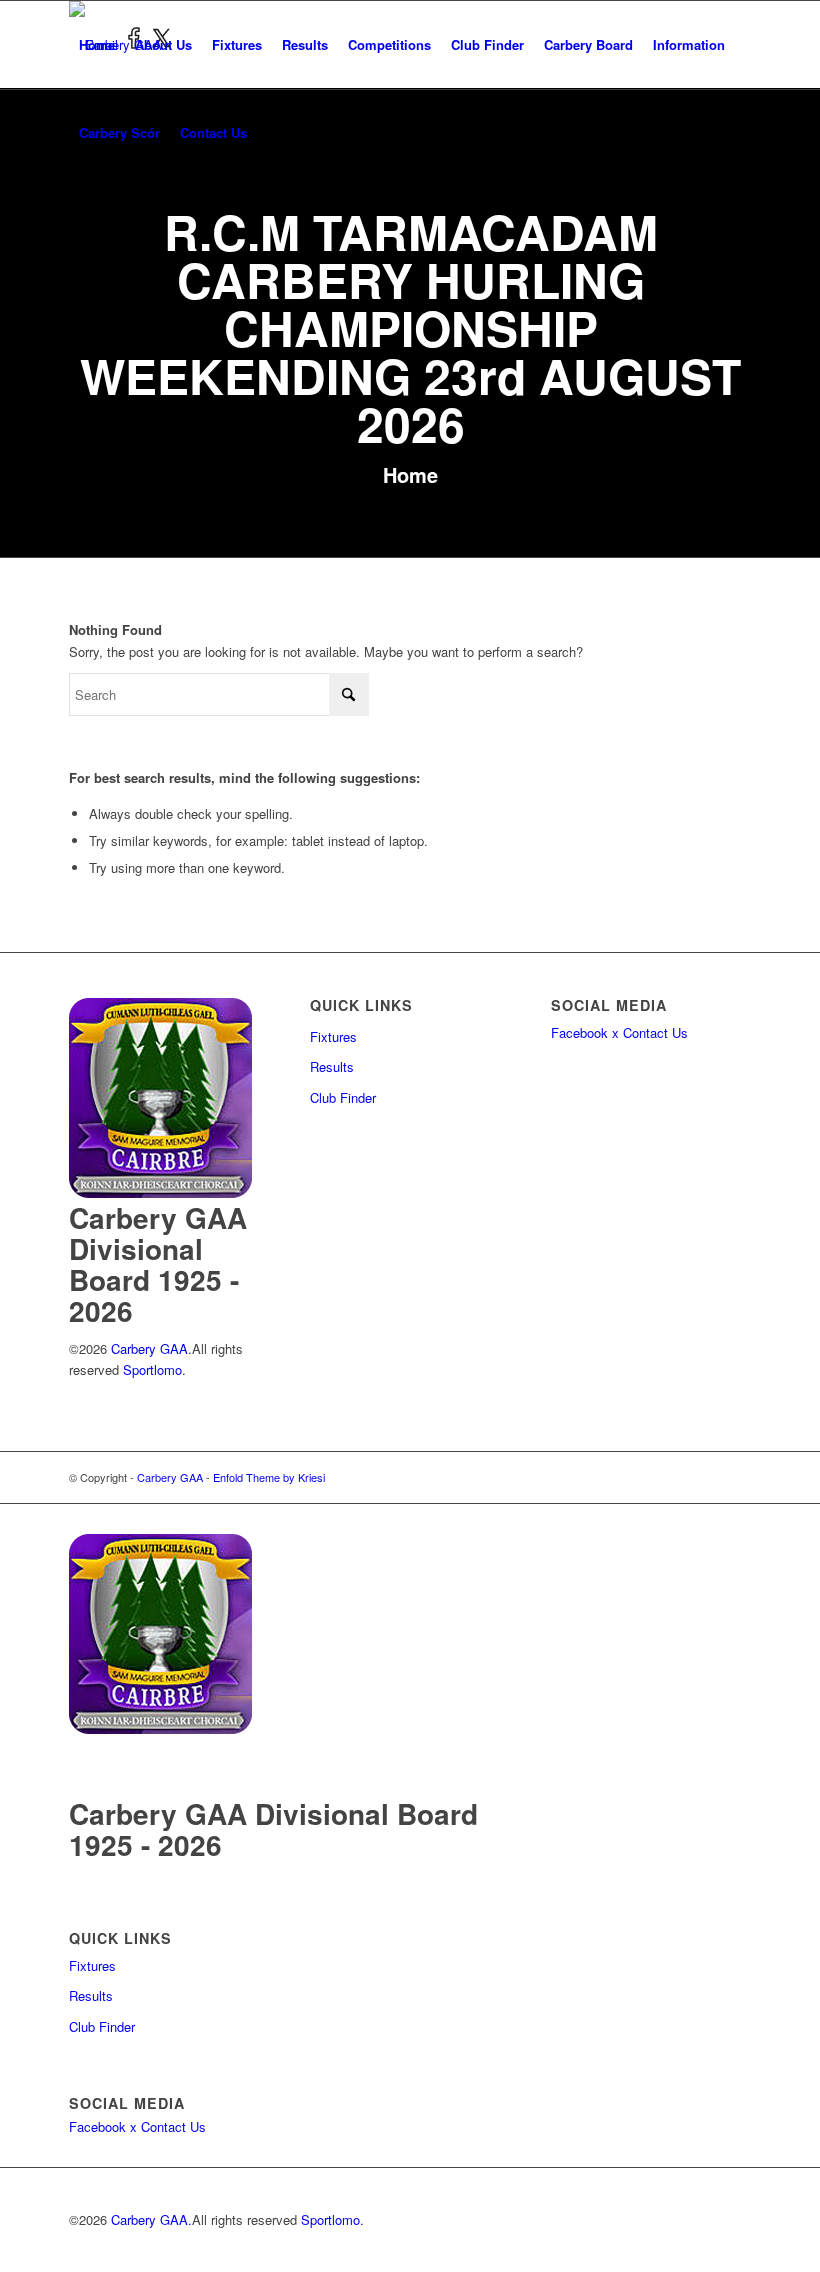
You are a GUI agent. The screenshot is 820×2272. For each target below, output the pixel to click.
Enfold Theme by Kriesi (269, 1477)
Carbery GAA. (149, 1348)
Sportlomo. (154, 1369)
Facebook (579, 1032)
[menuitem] (97, 45)
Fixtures (333, 1036)
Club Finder (343, 1097)
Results (332, 1066)
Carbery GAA (170, 1477)
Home (410, 474)
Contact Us (655, 1032)
